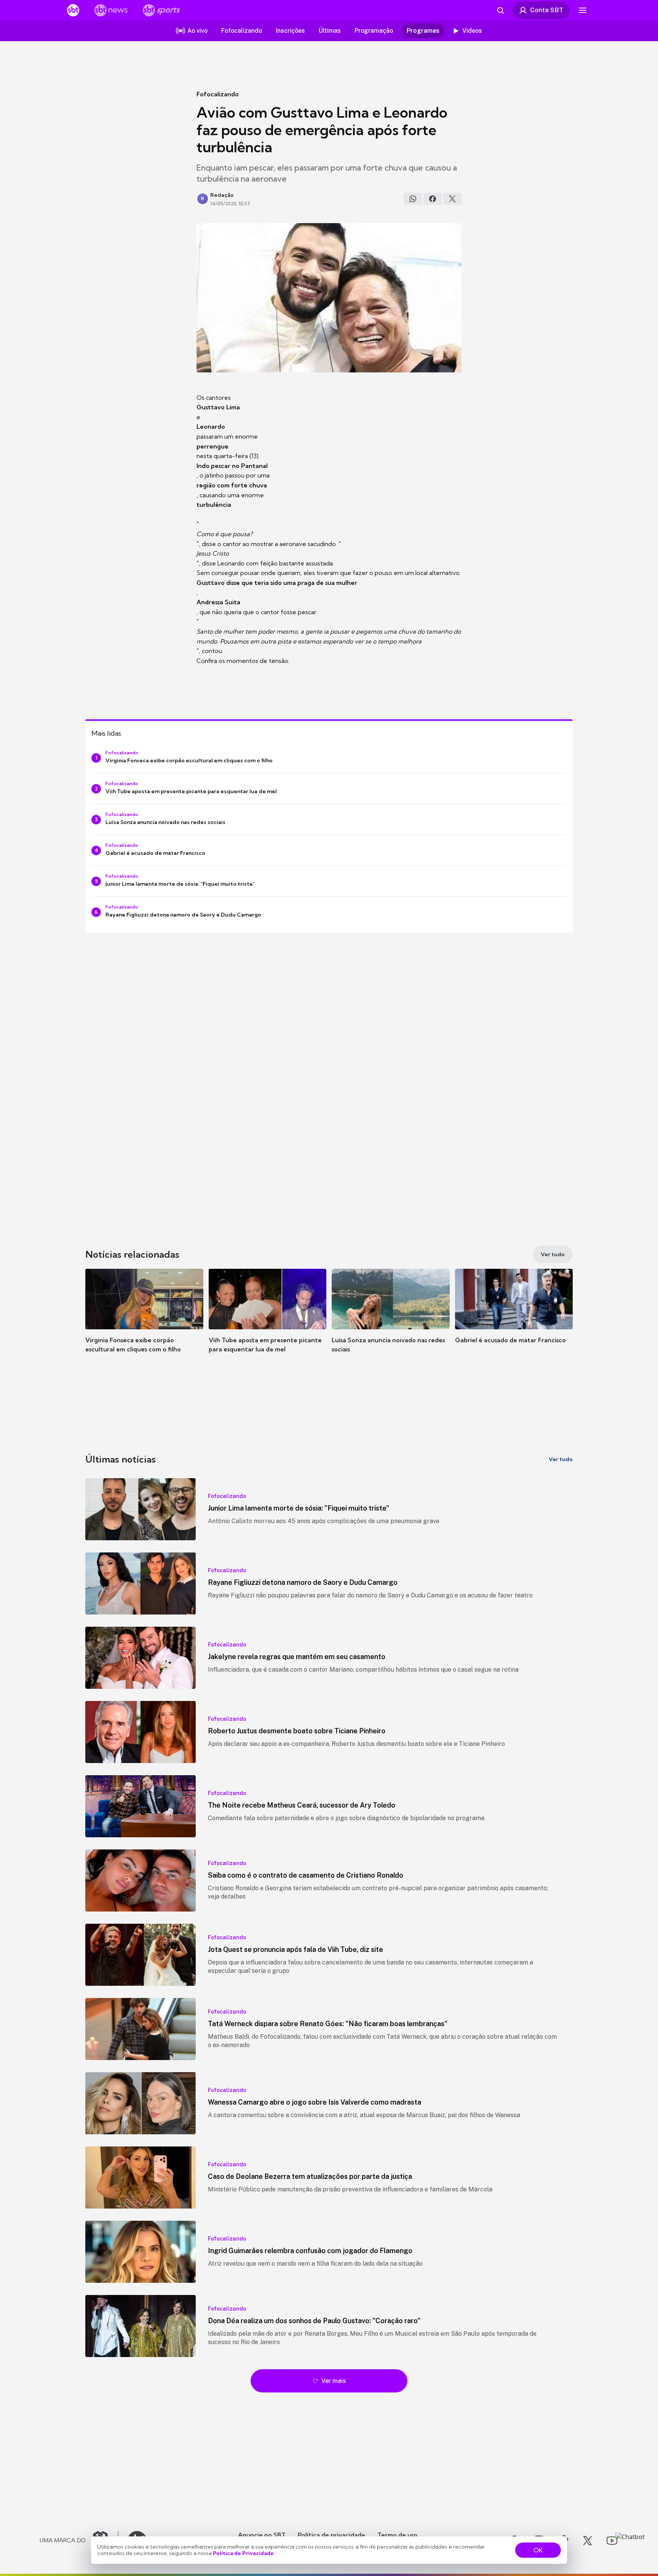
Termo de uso (397, 2535)
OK (538, 2550)
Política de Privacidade (243, 2553)
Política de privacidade (331, 2535)
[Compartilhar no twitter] (452, 199)
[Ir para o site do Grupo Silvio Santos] (79, 2541)
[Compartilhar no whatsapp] (413, 199)
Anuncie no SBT (262, 2535)
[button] (144, 1322)
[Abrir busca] (500, 10)
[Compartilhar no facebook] (433, 199)
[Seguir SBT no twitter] (588, 2541)
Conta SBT (547, 10)
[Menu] (583, 10)
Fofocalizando (218, 94)
